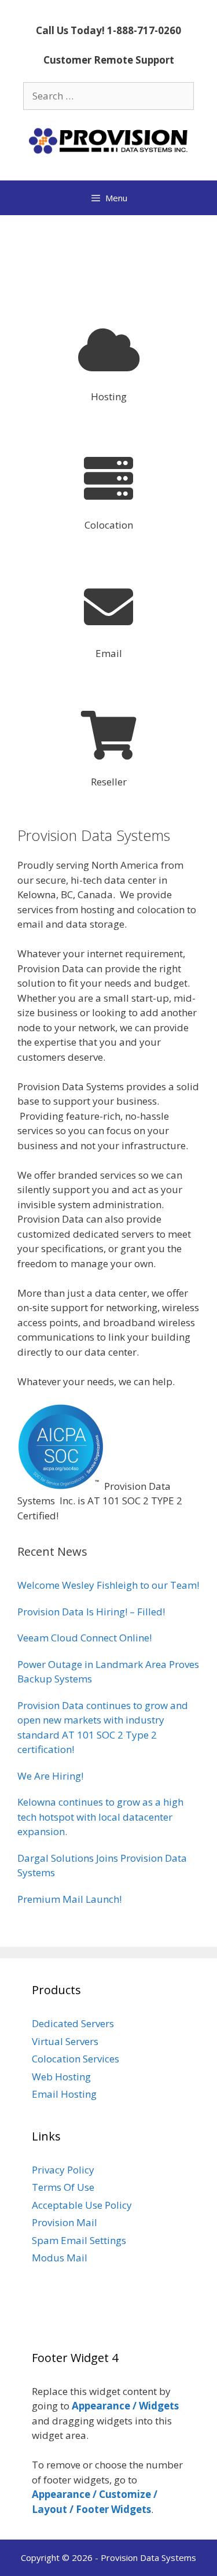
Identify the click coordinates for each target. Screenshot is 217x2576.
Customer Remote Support (109, 60)
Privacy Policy (63, 2170)
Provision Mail (65, 2222)
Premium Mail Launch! (69, 1899)
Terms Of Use (63, 2187)
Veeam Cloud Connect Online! (84, 1638)
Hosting (109, 396)
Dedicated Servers (73, 2023)
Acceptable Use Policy (82, 2205)
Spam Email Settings (79, 2240)
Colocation (109, 525)
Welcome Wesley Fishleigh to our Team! (108, 1585)
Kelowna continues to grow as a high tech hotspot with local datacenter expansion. (100, 1817)
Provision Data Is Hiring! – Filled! (91, 1612)
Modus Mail (60, 2258)
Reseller (109, 782)
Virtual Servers (65, 2041)
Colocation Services (76, 2059)
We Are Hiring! (50, 1776)
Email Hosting (64, 2094)
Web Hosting (61, 2077)
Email (109, 653)
